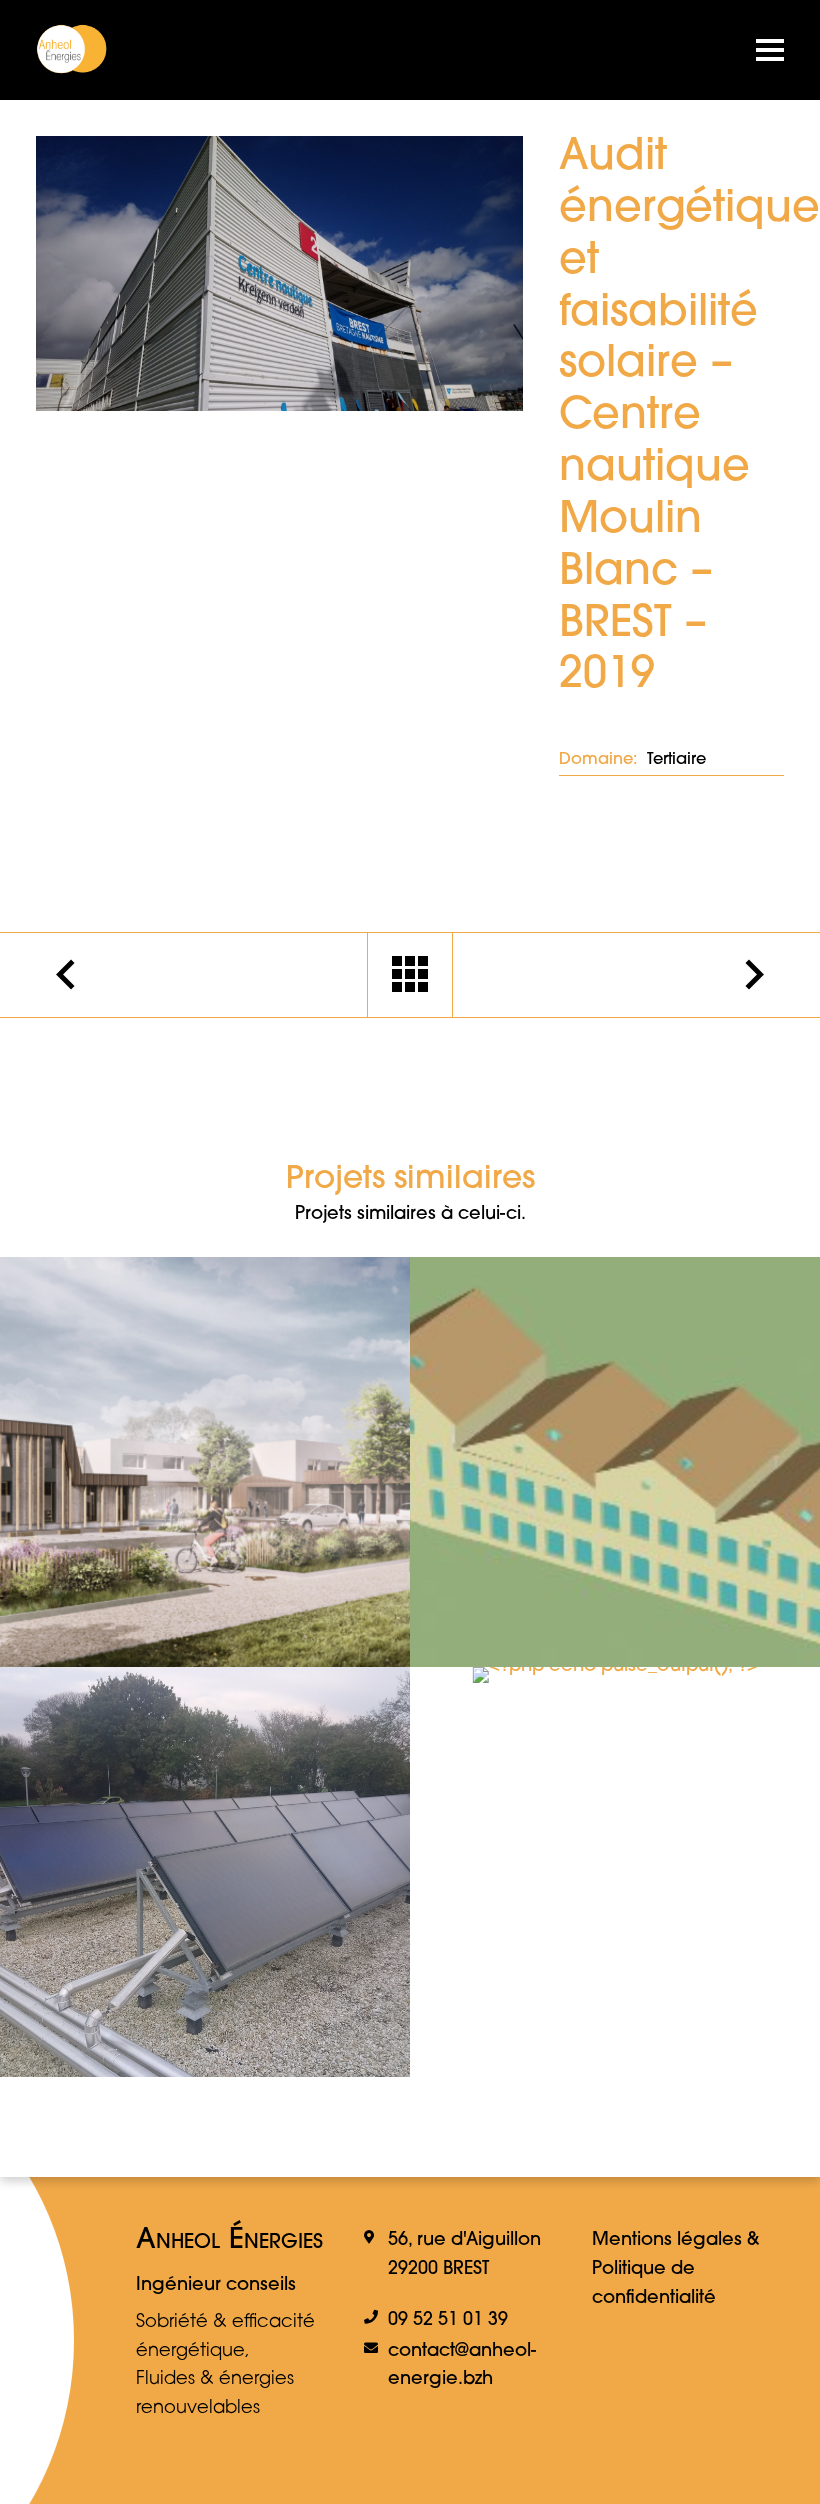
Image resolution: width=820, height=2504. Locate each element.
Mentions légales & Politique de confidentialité (675, 2270)
